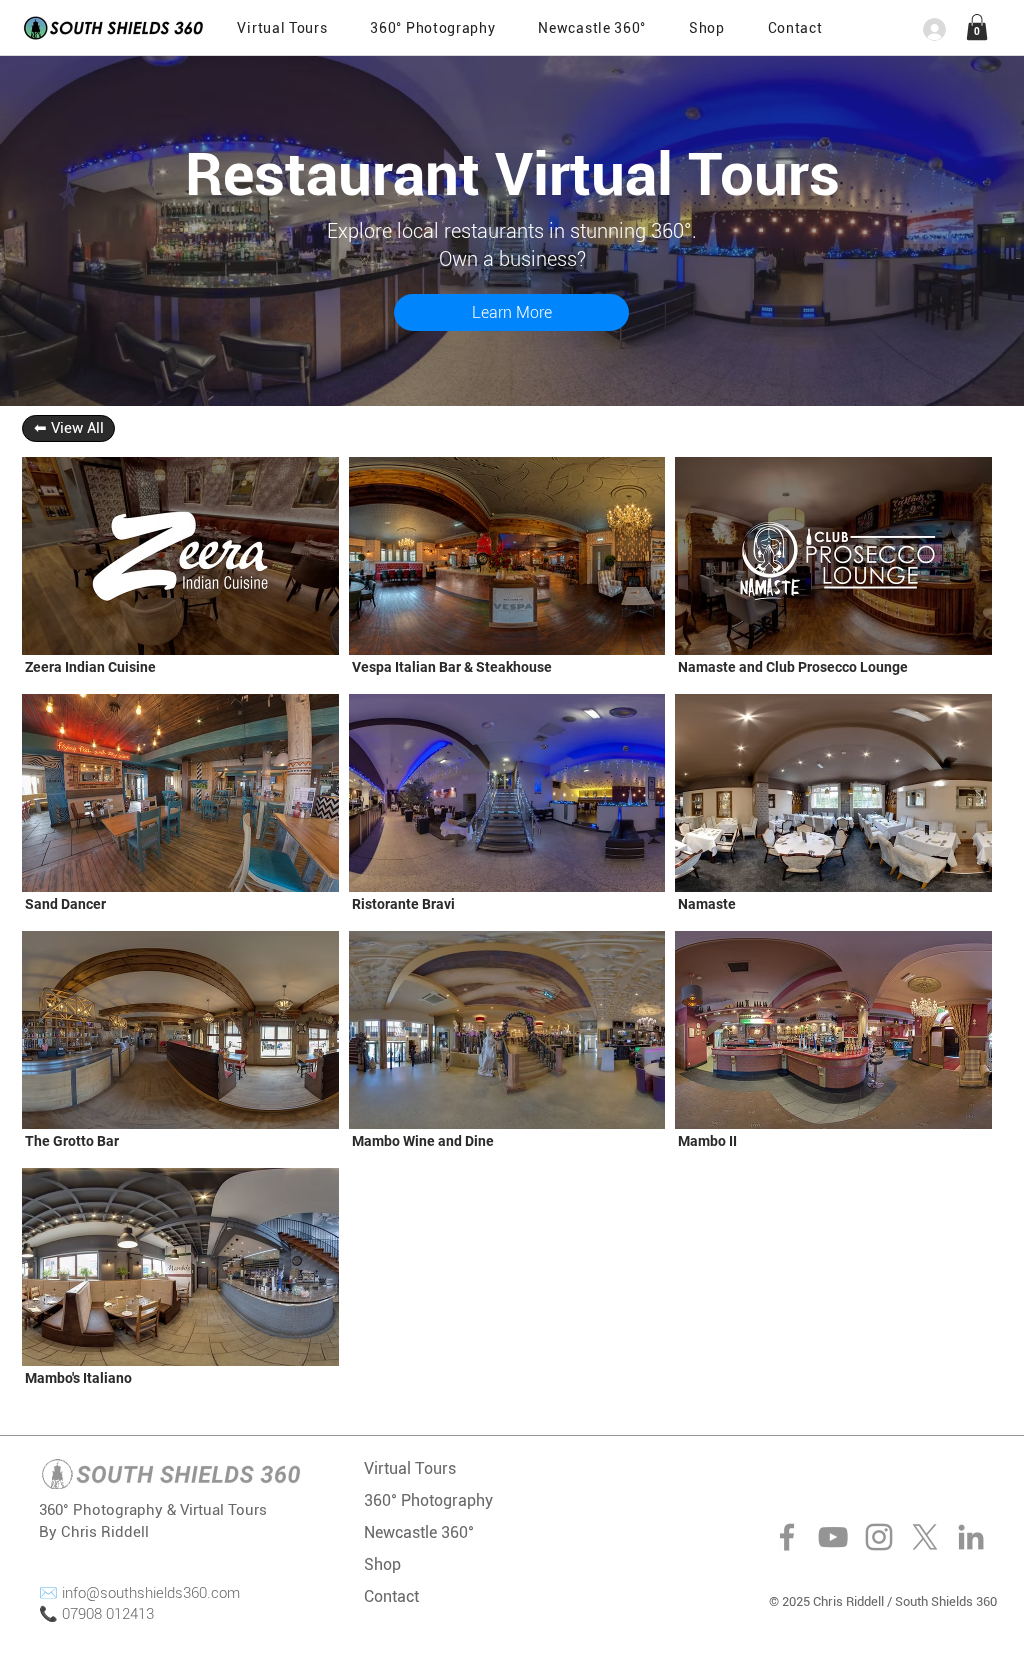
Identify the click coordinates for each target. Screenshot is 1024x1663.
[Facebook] (787, 1537)
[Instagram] (879, 1537)
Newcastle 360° (419, 1532)
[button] (795, 28)
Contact (391, 1596)
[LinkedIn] (971, 1537)
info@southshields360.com (151, 1593)
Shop (382, 1564)
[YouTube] (833, 1537)
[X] (925, 1537)
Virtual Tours (410, 1468)
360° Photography (428, 1500)
